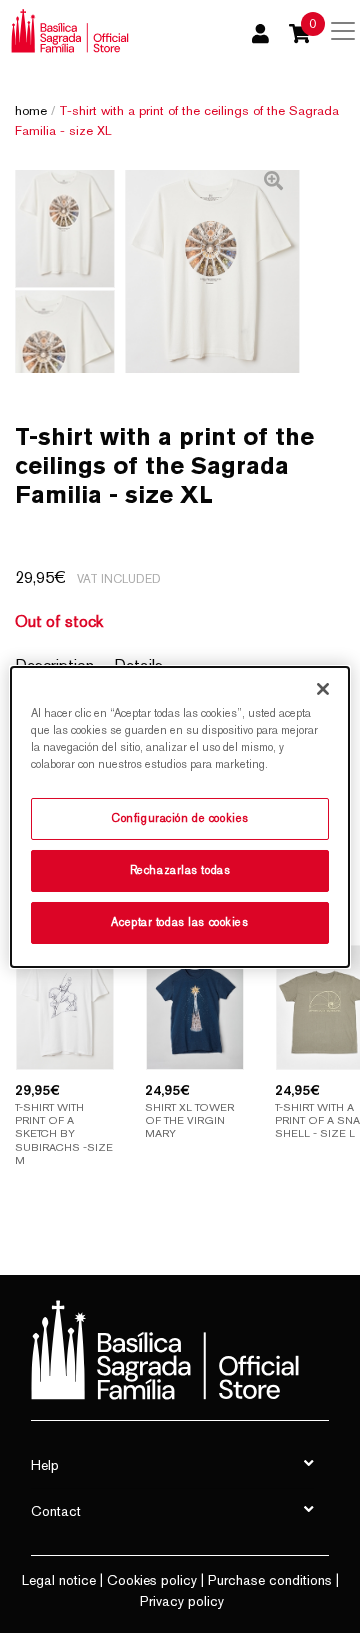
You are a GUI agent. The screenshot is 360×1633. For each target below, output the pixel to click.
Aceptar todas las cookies (179, 922)
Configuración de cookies (180, 818)
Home (31, 110)
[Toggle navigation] (343, 31)
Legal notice (59, 1580)
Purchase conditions (270, 1580)
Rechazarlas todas (180, 870)
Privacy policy (182, 1601)
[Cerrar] (323, 688)
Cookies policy (152, 1580)
